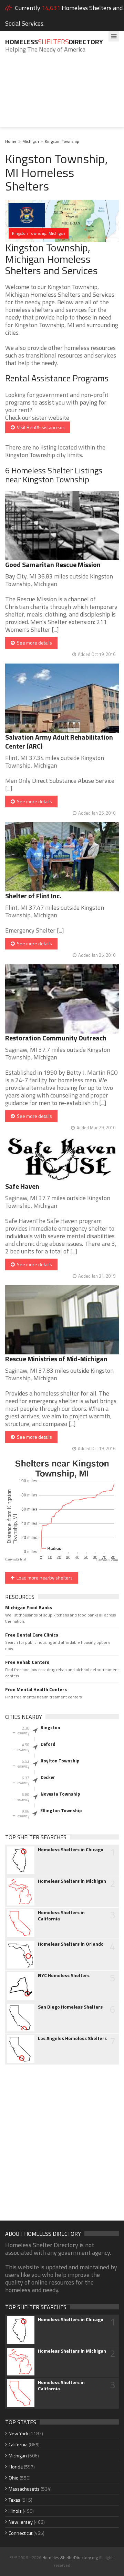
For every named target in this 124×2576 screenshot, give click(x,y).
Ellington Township (61, 1810)
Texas (14, 2500)
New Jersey (21, 2522)
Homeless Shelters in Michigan (72, 1881)
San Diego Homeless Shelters (70, 2007)
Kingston (50, 1727)
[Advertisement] (62, 95)
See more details (33, 643)
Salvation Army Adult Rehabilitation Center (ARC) (59, 742)
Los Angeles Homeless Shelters (72, 2038)
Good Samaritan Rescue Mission (53, 564)
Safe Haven (22, 1186)
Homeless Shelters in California (61, 1916)
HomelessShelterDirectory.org (70, 2558)
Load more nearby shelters (44, 1578)
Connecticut (20, 2533)
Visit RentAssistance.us (40, 427)
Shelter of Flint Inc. (33, 896)
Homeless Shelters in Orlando (71, 1944)
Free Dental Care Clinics (32, 1635)
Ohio (14, 2478)
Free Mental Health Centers (36, 1689)
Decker (48, 1777)
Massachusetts (24, 2489)
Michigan (31, 141)
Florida (16, 2467)
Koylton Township (60, 1761)
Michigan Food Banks (29, 1607)
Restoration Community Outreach (56, 1038)
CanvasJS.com (107, 1560)
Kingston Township (62, 141)
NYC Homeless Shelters (64, 1975)
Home (11, 141)
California (18, 2444)
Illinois (15, 2511)
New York (18, 2433)
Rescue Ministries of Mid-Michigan (56, 1359)
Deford (48, 1744)
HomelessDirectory (54, 42)
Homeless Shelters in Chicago (71, 1850)
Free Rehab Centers (27, 1662)
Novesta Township (60, 1794)
